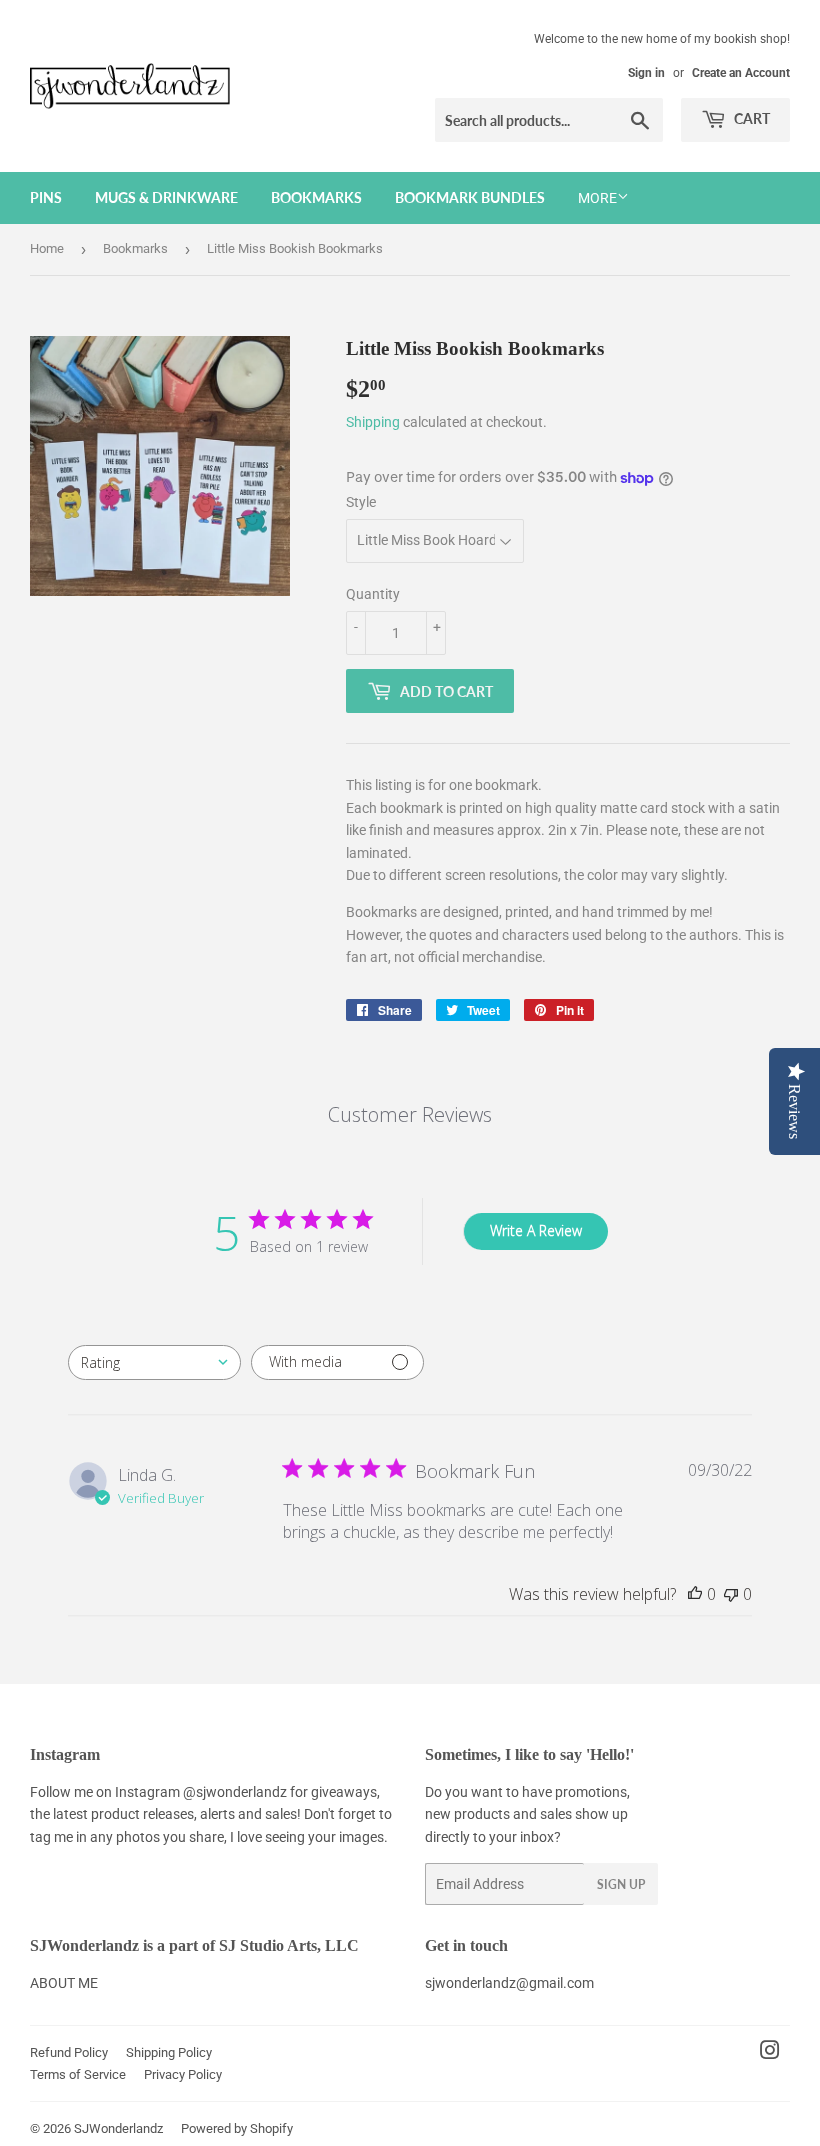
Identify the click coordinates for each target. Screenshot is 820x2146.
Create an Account (741, 73)
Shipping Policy (169, 2052)
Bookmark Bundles (470, 197)
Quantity (373, 594)
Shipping (373, 422)
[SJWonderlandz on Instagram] (770, 2053)
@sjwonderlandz (235, 1792)
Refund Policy (69, 2052)
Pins (46, 197)
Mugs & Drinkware (166, 197)
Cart (750, 118)
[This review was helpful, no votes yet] (695, 1594)
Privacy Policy (183, 2074)
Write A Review (536, 1230)
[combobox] (154, 1362)
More (597, 198)
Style (361, 502)
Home (47, 248)
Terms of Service (78, 2074)
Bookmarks (316, 197)
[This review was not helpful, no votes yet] (731, 1594)
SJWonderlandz (118, 2128)
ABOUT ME (64, 1983)
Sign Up (621, 1884)
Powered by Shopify (237, 2128)
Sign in (646, 73)
